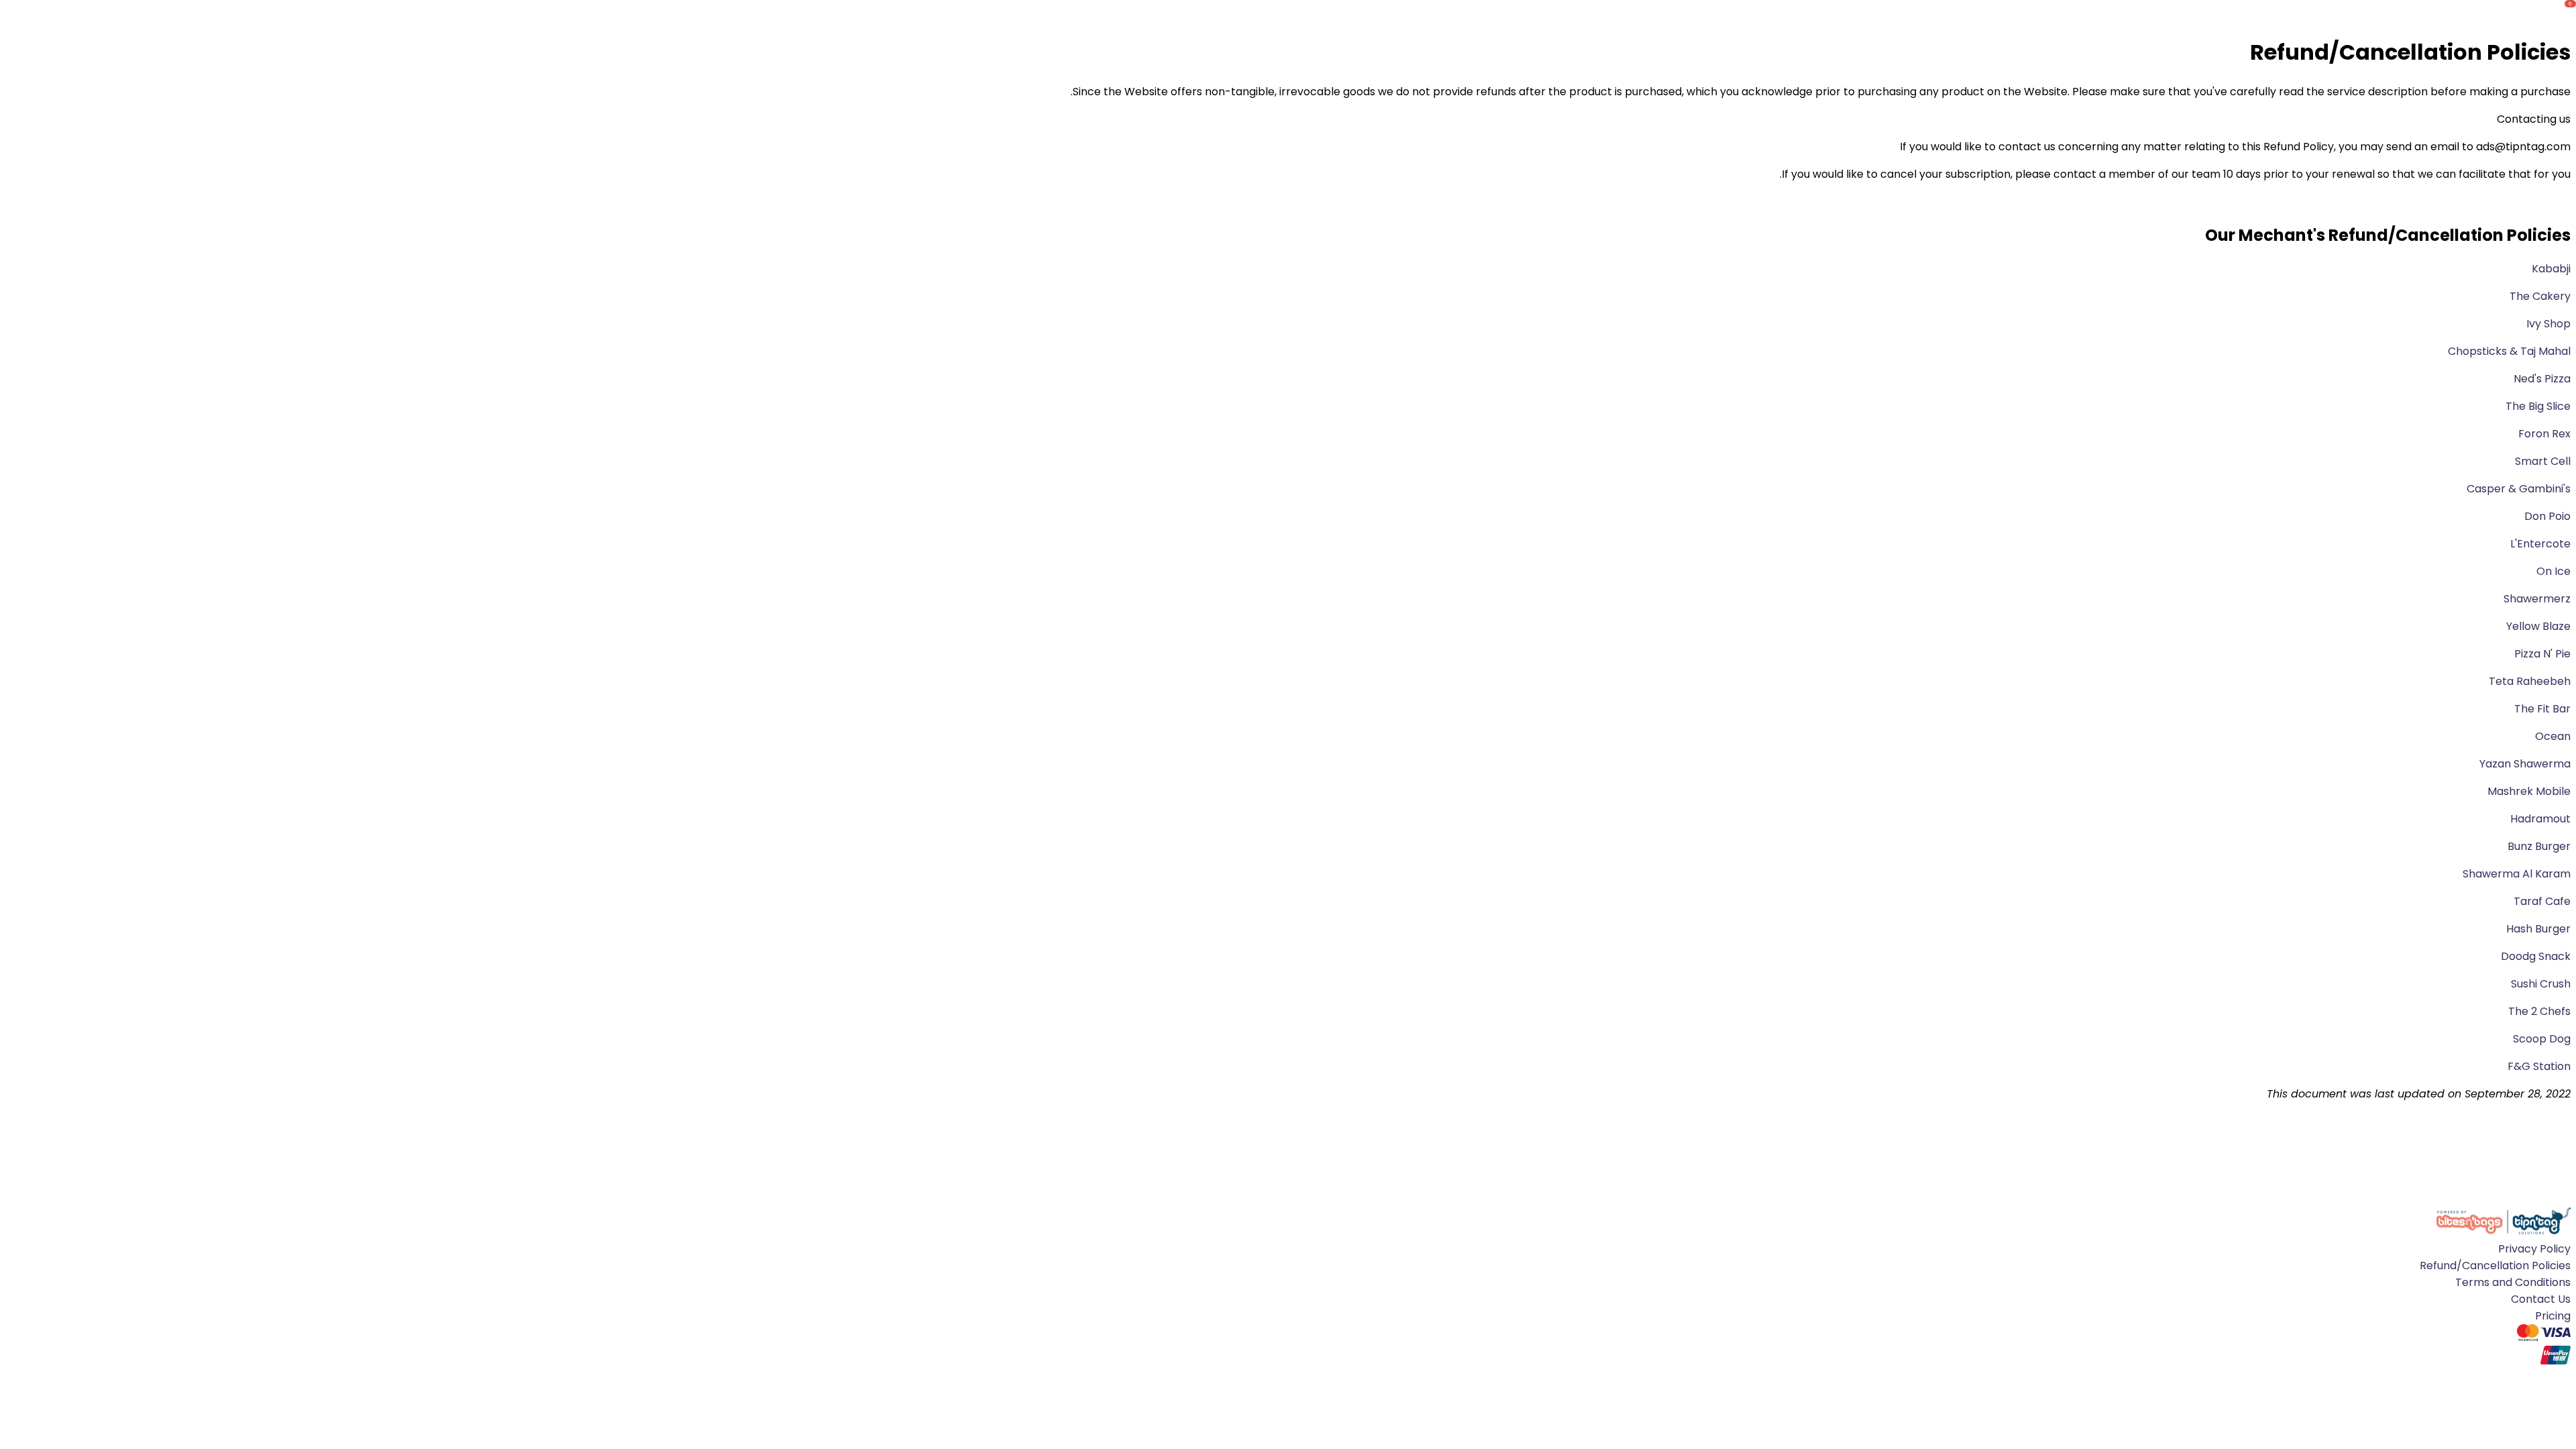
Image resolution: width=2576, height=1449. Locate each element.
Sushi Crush (2539, 984)
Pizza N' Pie (2541, 654)
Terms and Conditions (2513, 1282)
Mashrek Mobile (2528, 791)
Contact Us (2541, 1299)
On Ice (2554, 571)
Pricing (2553, 1316)
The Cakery (2540, 296)
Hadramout (2540, 819)
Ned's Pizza (2542, 379)
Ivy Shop (2548, 324)
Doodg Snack (2534, 956)
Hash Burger (2537, 929)
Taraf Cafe (2541, 901)
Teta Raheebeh (2530, 681)
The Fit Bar (2542, 709)
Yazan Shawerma (2524, 764)
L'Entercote (2540, 544)
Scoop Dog (2540, 1039)
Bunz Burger (2538, 846)
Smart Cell (2543, 461)
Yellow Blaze (2538, 626)
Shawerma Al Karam (2515, 874)
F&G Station (2538, 1066)
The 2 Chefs (2538, 1011)
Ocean (2552, 736)
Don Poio (2547, 516)
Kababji (2551, 269)
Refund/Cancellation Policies (2495, 1266)
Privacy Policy (2534, 1249)
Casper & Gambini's (2519, 489)
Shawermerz (2537, 599)
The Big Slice (2538, 406)
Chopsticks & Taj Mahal (2509, 351)
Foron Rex (2544, 434)
